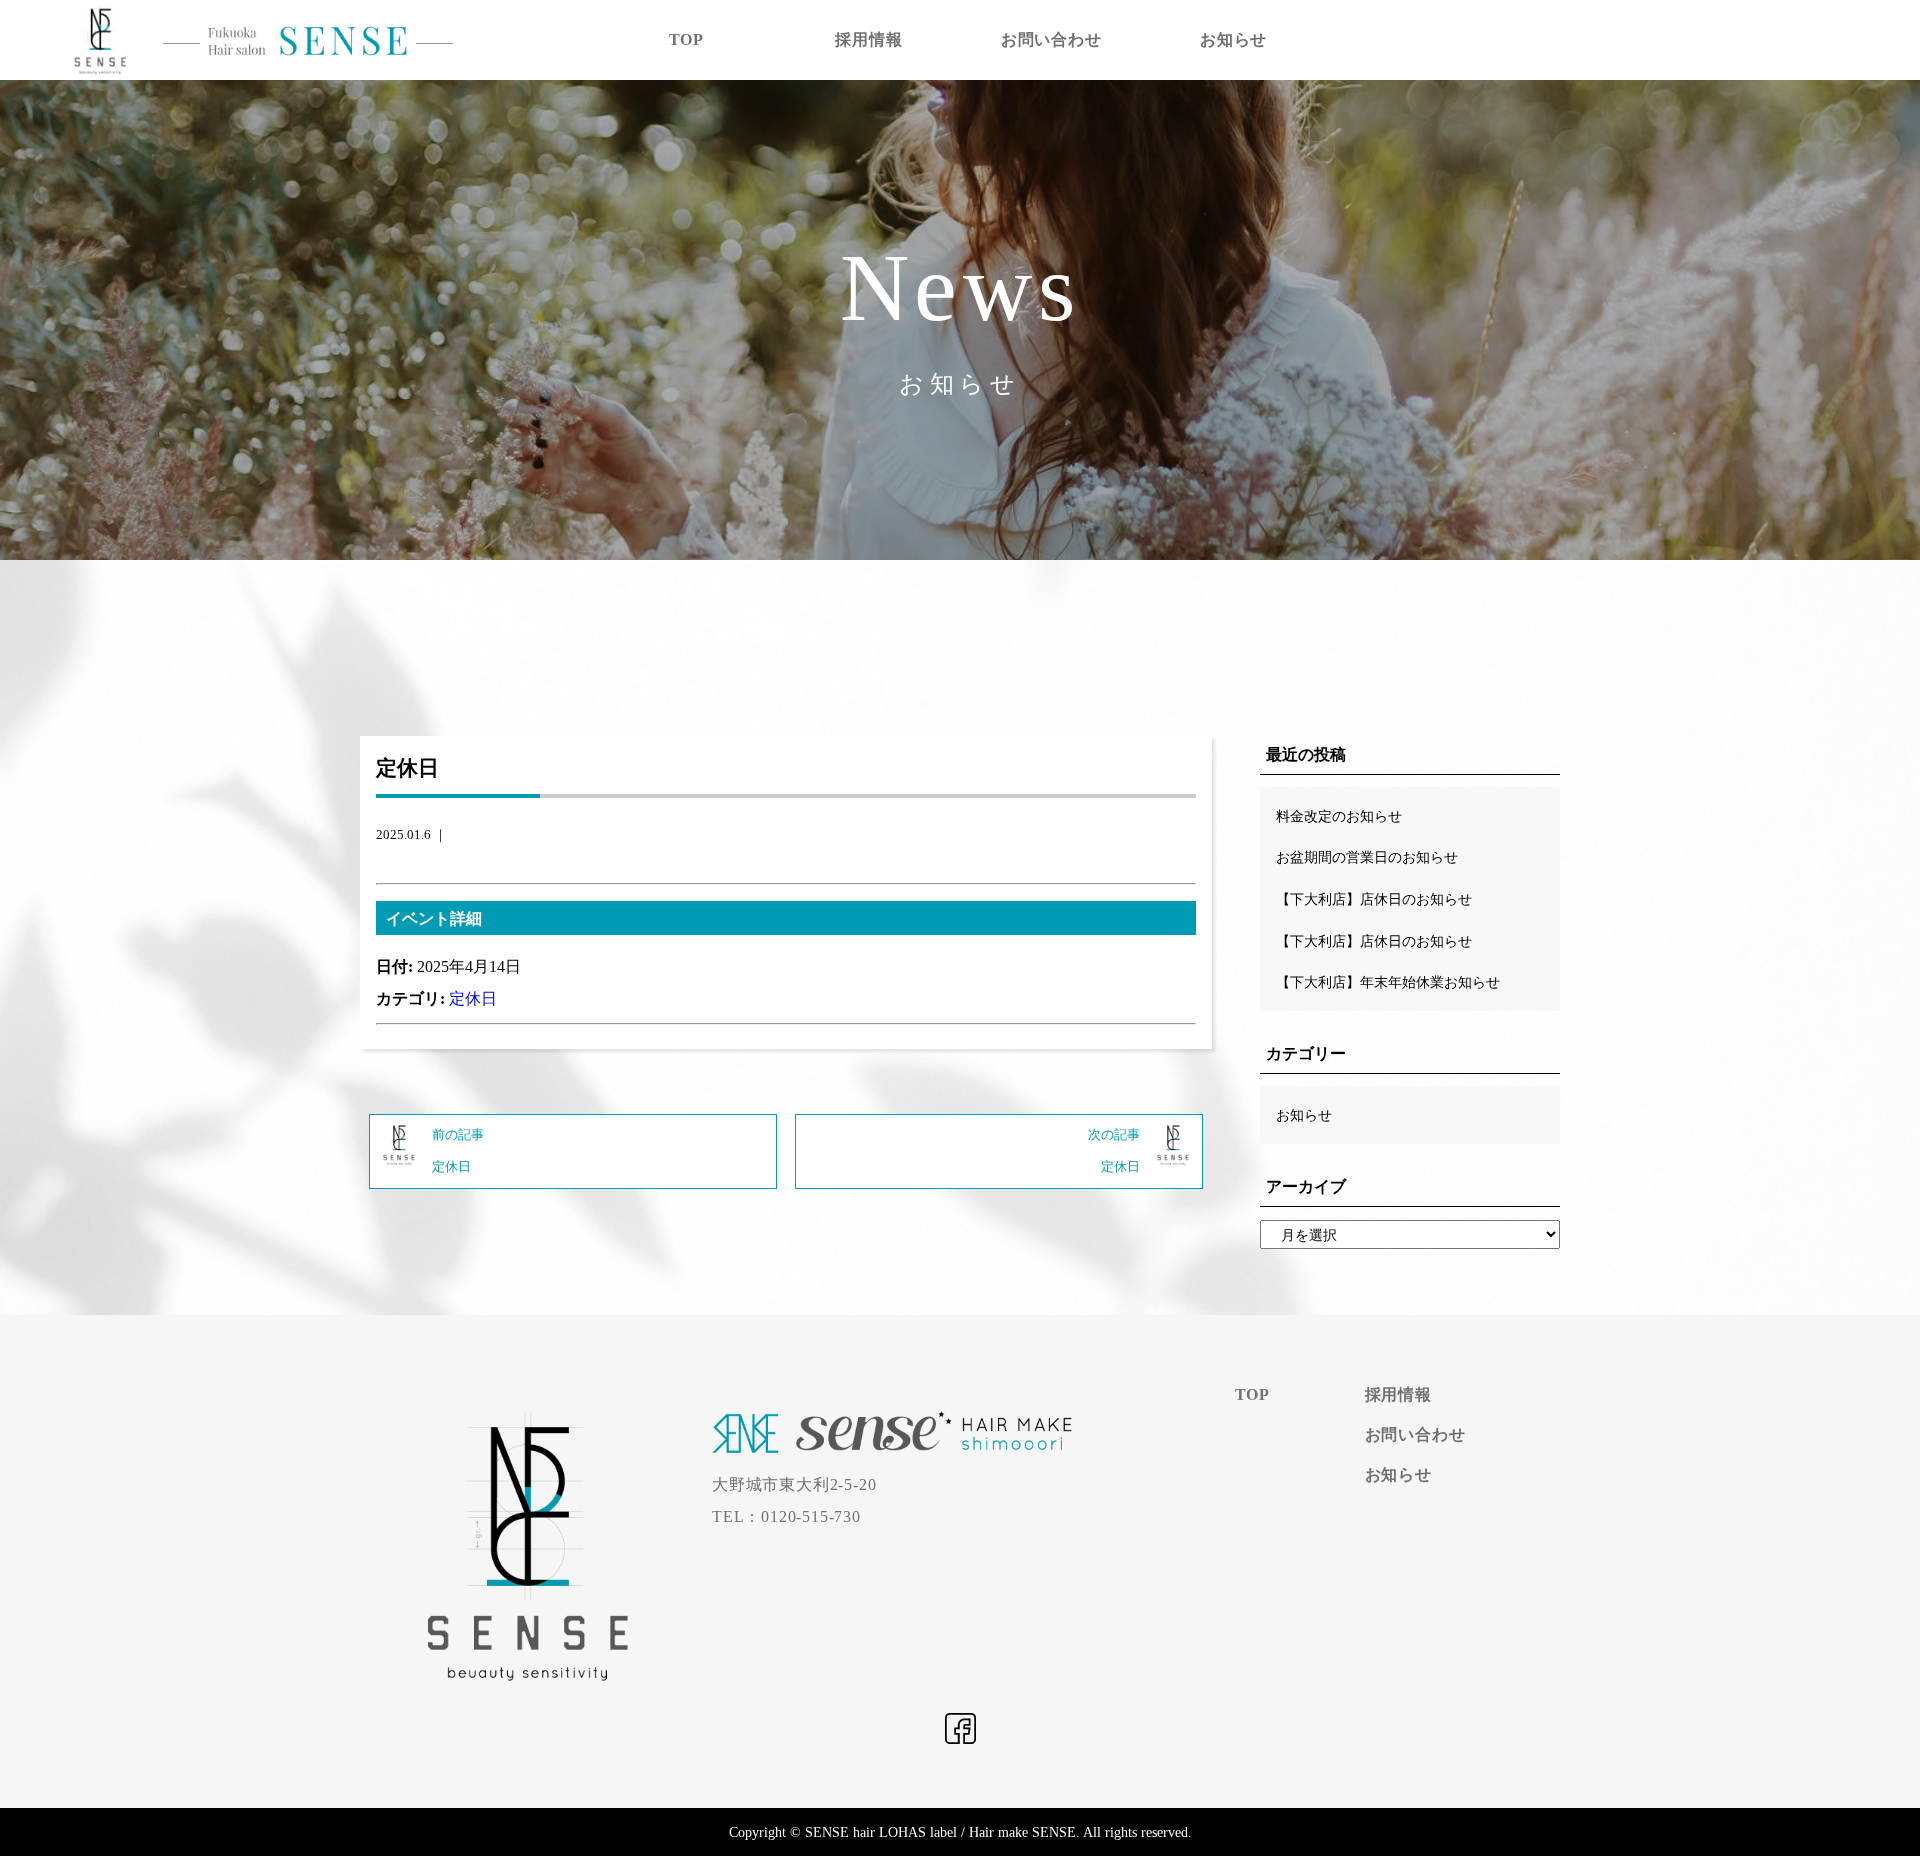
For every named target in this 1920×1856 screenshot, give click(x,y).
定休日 (473, 998)
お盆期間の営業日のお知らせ (1367, 857)
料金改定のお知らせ (1339, 816)
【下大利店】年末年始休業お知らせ (1388, 982)
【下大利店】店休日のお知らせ (1374, 899)
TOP (686, 39)
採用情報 (868, 39)
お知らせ (1233, 39)
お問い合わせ (1051, 39)
